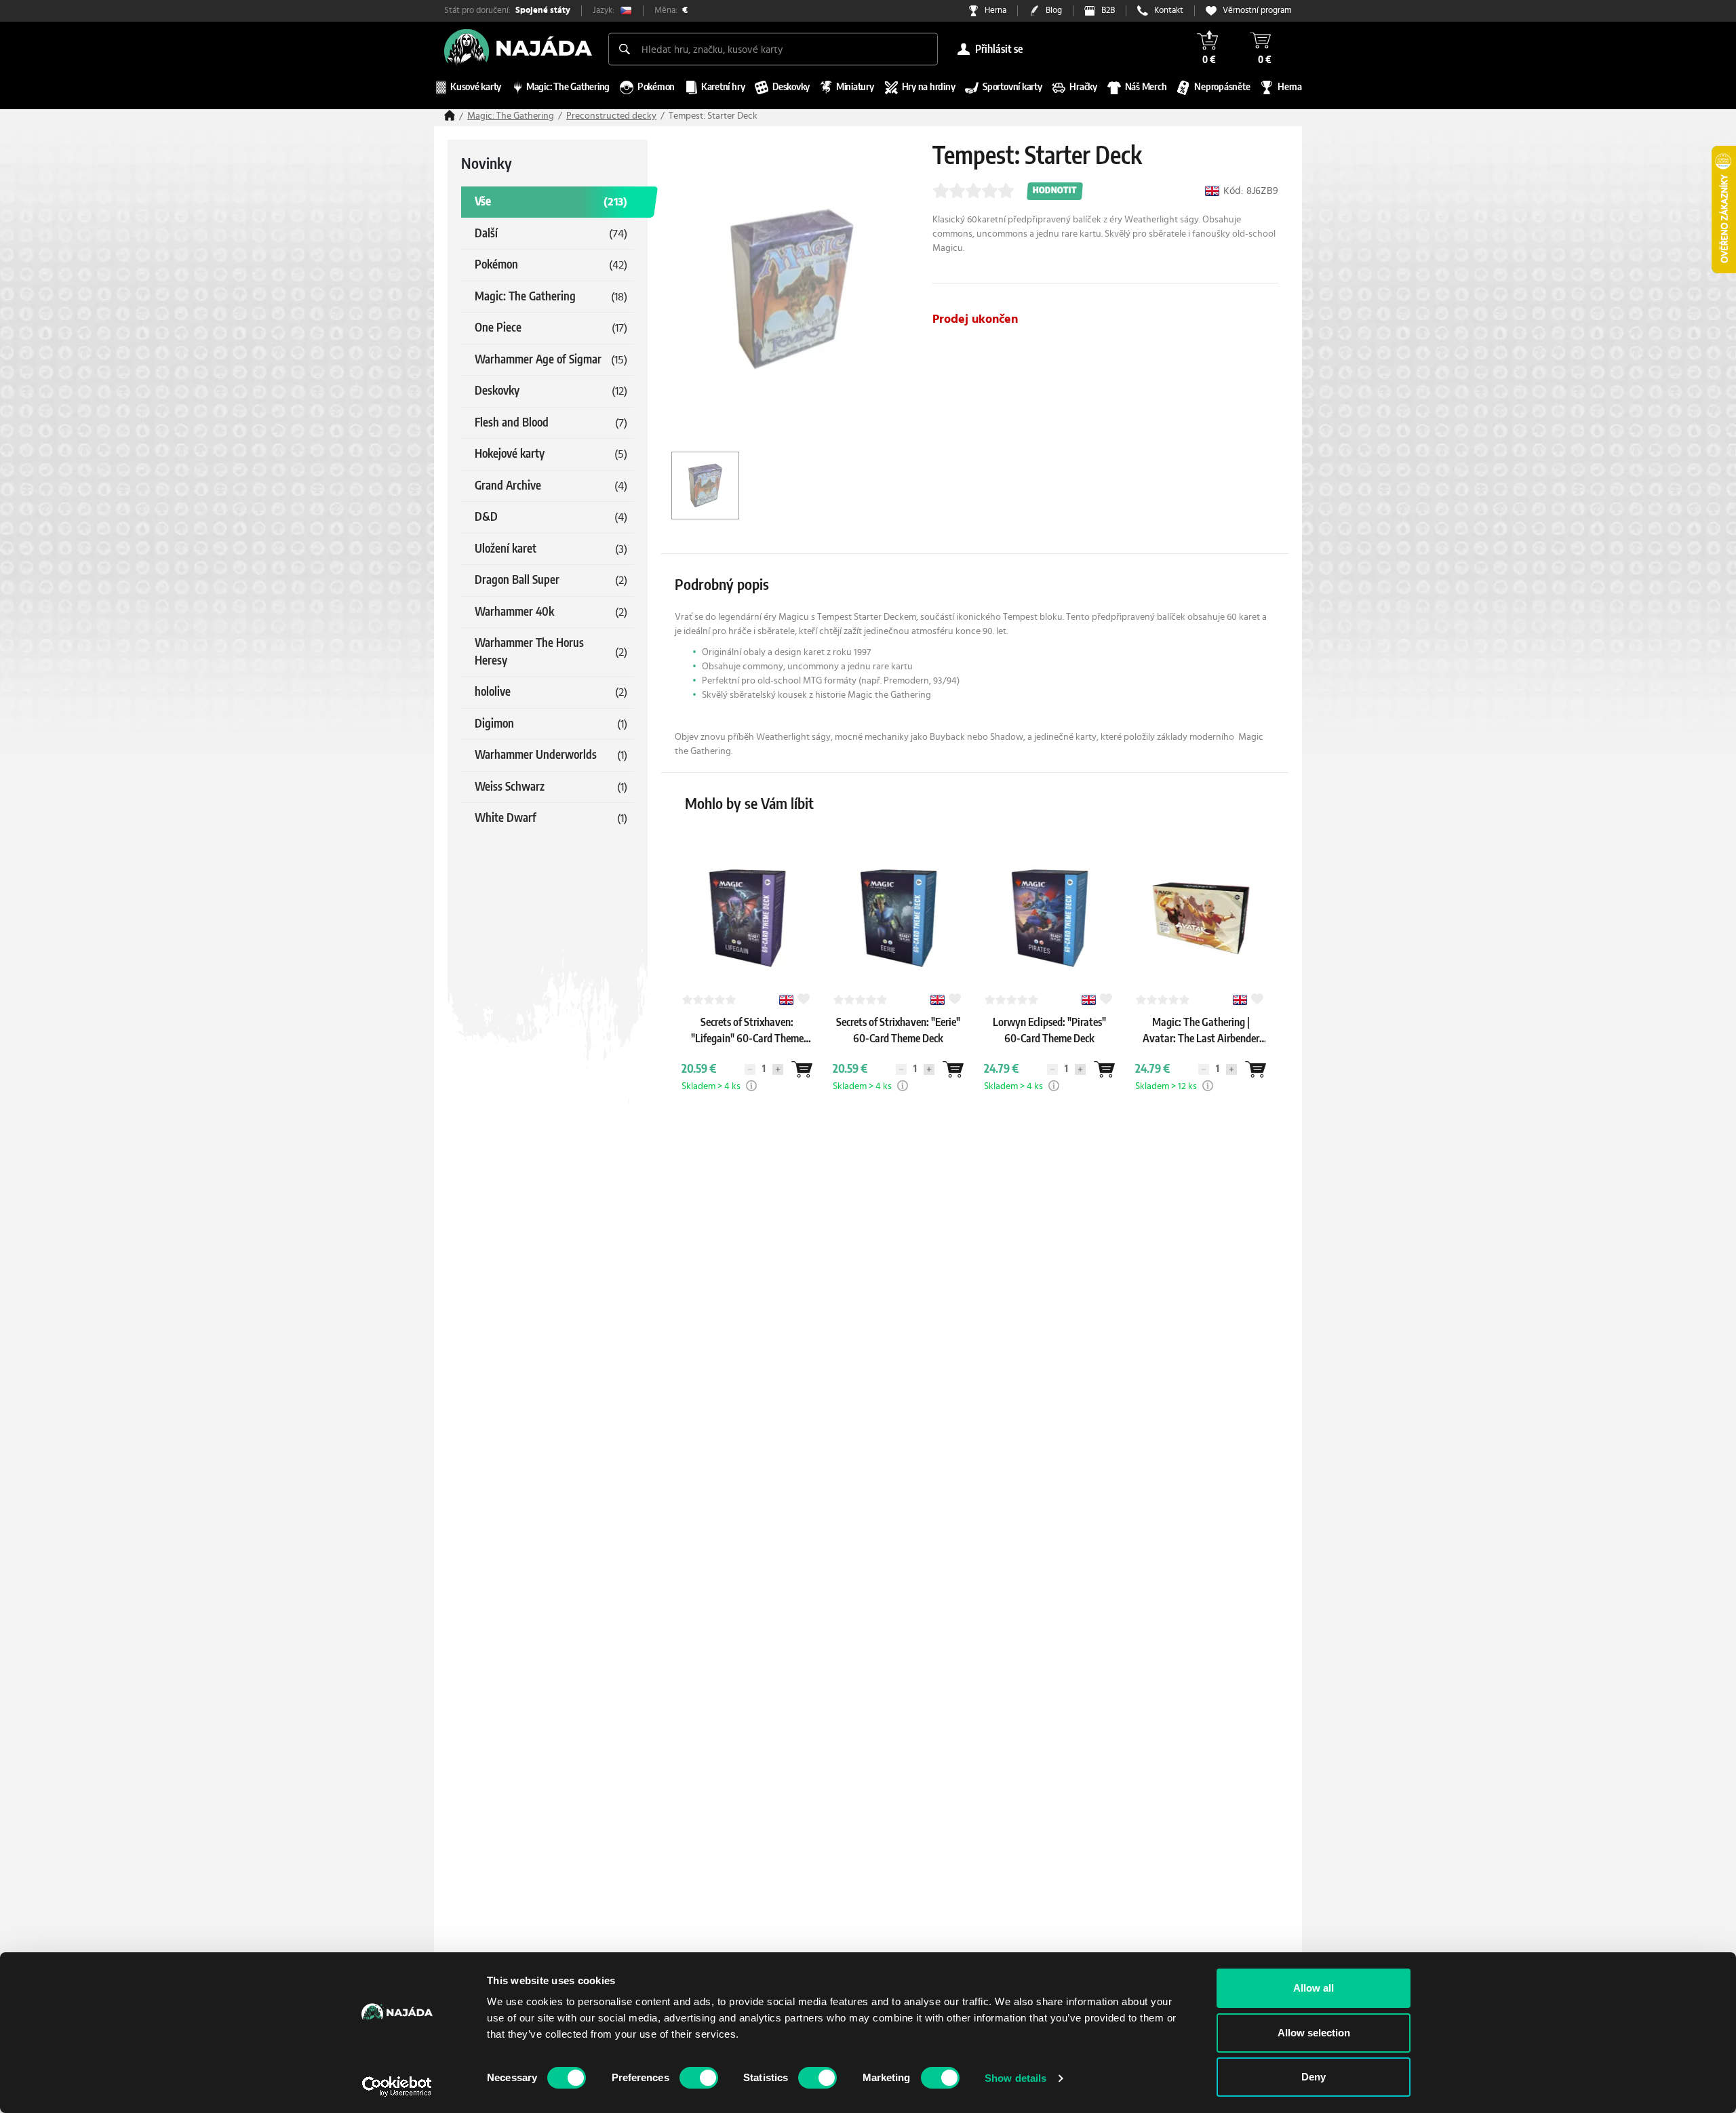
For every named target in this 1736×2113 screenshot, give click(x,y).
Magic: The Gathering (511, 116)
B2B (1108, 11)
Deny (1314, 2077)
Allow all (1314, 1988)
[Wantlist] (802, 1069)
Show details (1015, 2078)
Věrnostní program (1257, 11)
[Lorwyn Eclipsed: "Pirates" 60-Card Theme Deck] (1050, 1052)
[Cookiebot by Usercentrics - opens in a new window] (397, 2087)
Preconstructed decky (611, 116)
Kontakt (1169, 11)
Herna (995, 11)
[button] (751, 1086)
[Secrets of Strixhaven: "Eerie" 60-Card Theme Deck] (899, 1052)
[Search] (625, 49)
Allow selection (1314, 2033)
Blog (1054, 11)
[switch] (699, 2078)
